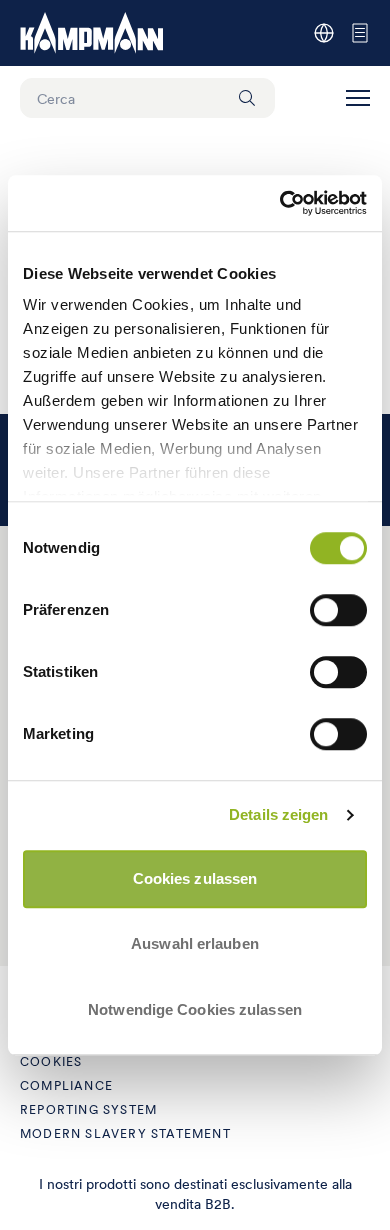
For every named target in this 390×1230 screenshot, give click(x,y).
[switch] (338, 610)
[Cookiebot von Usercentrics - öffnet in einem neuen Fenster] (280, 203)
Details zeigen (278, 814)
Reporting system (88, 1109)
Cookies (51, 1061)
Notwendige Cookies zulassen (195, 1009)
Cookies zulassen (195, 878)
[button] (358, 98)
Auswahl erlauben (195, 943)
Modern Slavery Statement (125, 1133)
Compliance (66, 1085)
